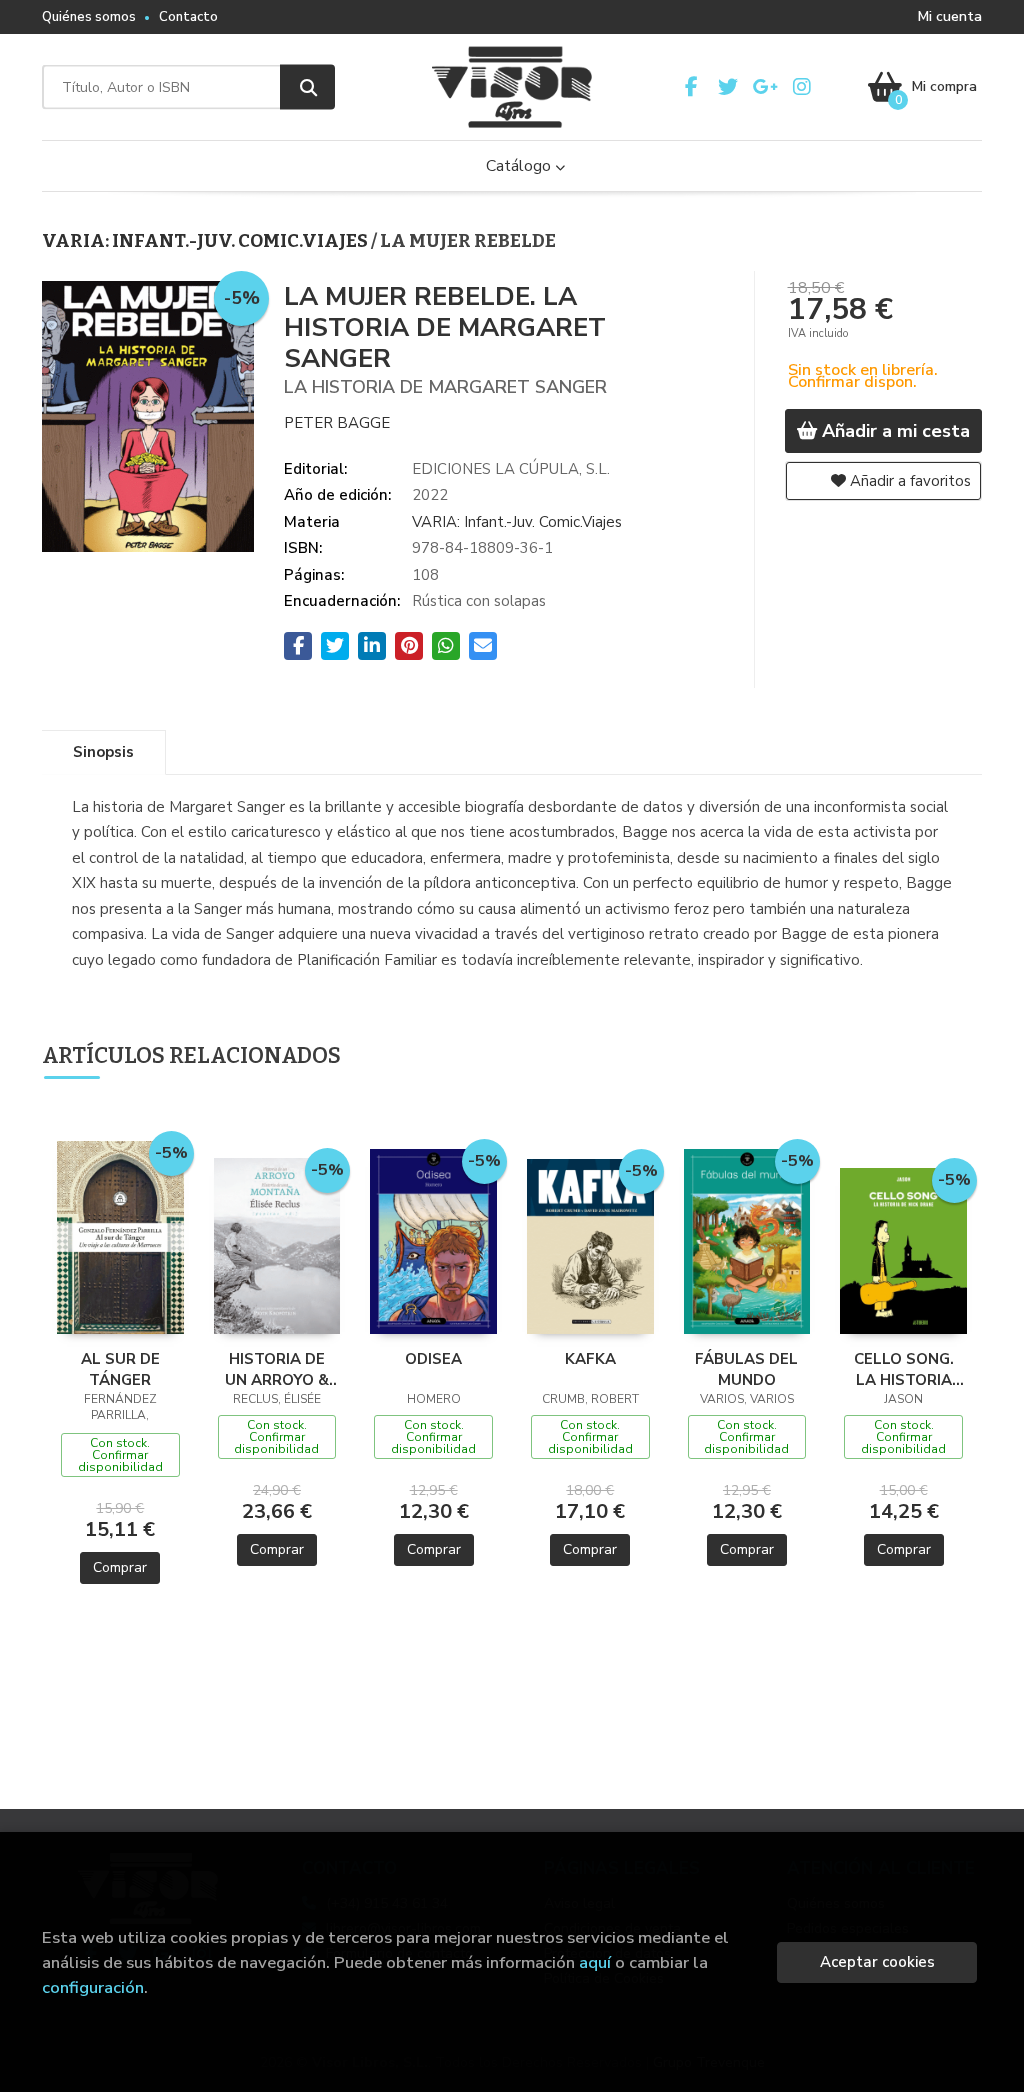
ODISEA (433, 1359)
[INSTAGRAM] (802, 87)
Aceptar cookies (877, 1962)
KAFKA (590, 1359)
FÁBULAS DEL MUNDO (746, 1369)
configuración (93, 1987)
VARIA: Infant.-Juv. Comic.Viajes (206, 241)
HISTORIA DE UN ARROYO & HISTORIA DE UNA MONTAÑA (277, 1369)
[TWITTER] (728, 87)
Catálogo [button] (520, 166)
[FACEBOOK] (691, 87)
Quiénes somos (89, 17)
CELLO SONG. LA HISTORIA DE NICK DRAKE (904, 1369)
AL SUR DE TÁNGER (120, 1369)
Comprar (120, 1567)
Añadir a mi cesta (893, 431)
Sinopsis (103, 752)
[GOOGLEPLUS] (765, 87)
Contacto (188, 17)
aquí (595, 1962)
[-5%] (120, 1236)
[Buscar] (307, 87)
